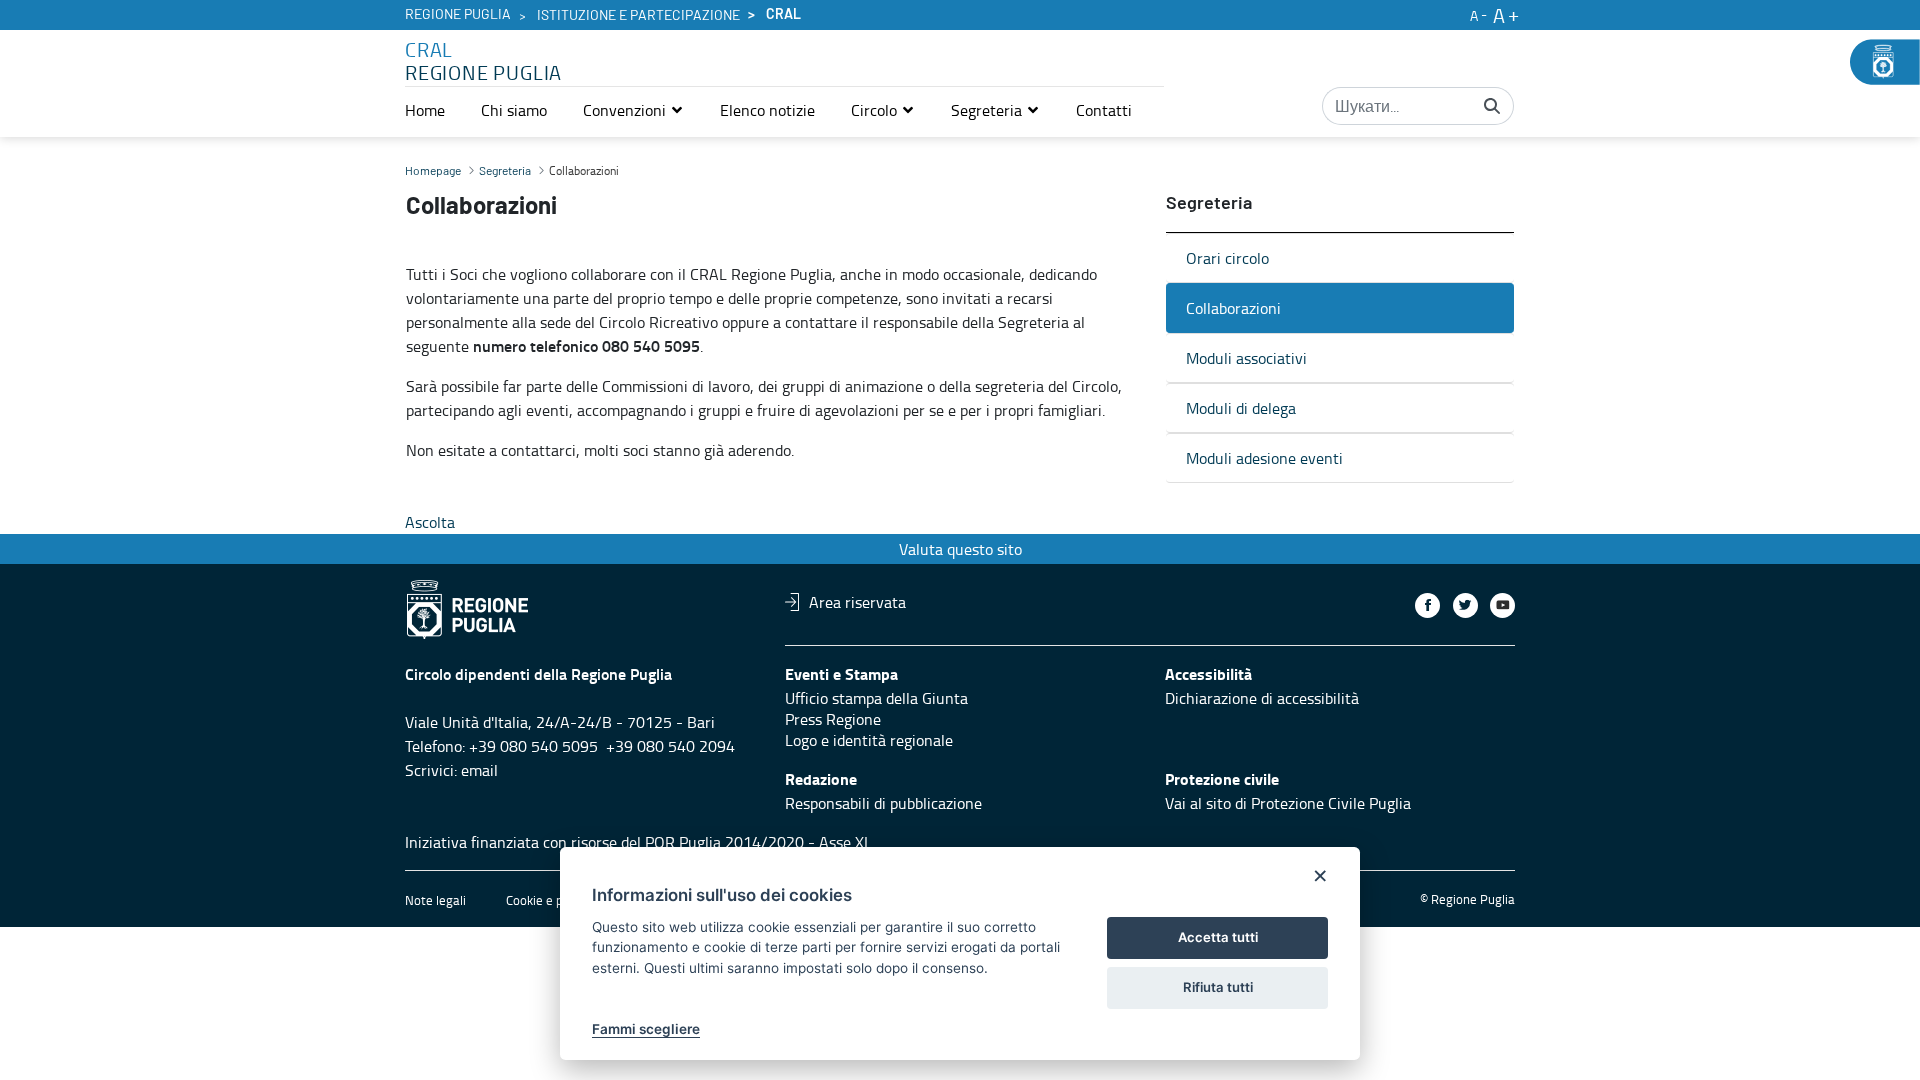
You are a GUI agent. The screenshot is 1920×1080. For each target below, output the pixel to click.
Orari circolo (1227, 258)
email (479, 770)
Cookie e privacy (551, 900)
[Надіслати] (1492, 106)
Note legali (435, 900)
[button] (633, 110)
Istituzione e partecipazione (638, 16)
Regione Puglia (458, 15)
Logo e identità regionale (869, 740)
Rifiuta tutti (1218, 987)
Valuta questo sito (960, 549)
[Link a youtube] (1502, 605)
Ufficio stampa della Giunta (876, 698)
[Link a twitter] (1465, 605)
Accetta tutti (1218, 937)
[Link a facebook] (1427, 605)
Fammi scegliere (646, 1029)
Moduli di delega (1241, 408)
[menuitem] (425, 110)
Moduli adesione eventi (1264, 458)
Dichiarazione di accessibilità (1262, 698)
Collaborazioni (1233, 308)
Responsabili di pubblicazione (883, 803)
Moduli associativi (1246, 358)
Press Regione (833, 719)
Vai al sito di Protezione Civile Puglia (1288, 803)
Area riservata (857, 602)
